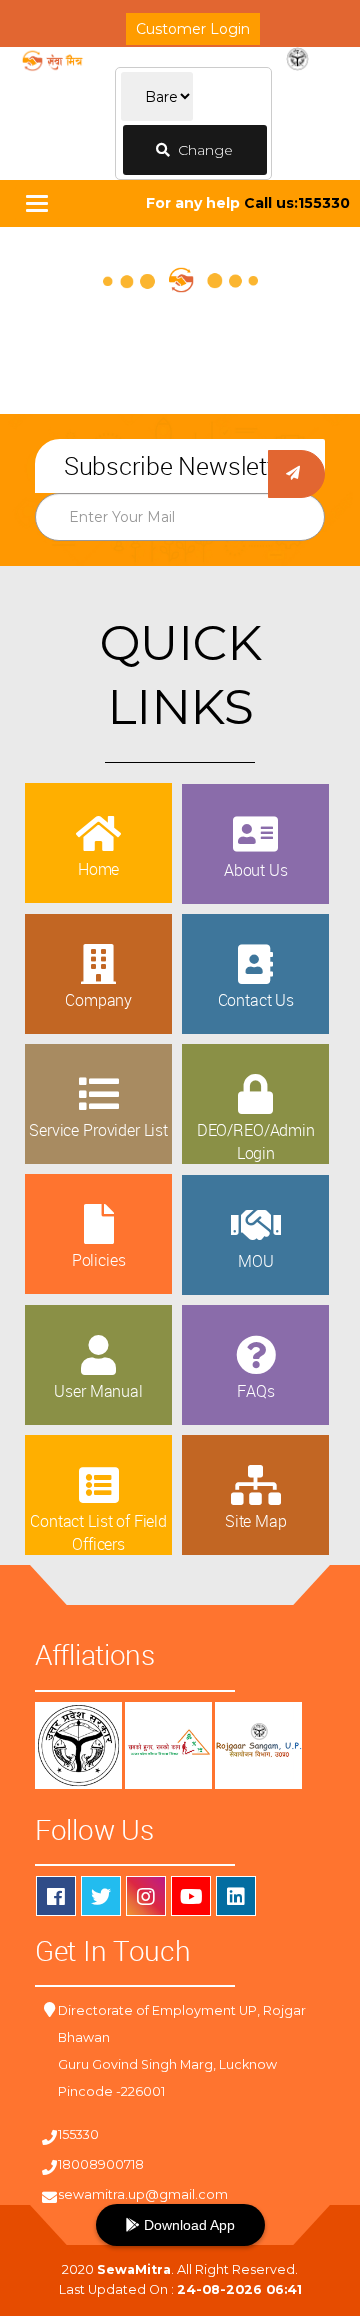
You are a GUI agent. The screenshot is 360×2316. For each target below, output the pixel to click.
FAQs (255, 1391)
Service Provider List (98, 1130)
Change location (199, 158)
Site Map (256, 1521)
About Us (256, 870)
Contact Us (256, 1000)
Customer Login (193, 29)
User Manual (98, 1391)
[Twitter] (101, 1896)
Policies (99, 1260)
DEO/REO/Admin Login (256, 1141)
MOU (256, 1261)
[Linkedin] (236, 1896)
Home (98, 869)
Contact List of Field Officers (98, 1532)
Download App (187, 2225)
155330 (78, 2134)
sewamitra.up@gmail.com (143, 2194)
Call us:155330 (297, 203)
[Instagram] (146, 1896)
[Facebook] (56, 1896)
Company (98, 1000)
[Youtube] (191, 1896)
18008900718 (101, 2164)
